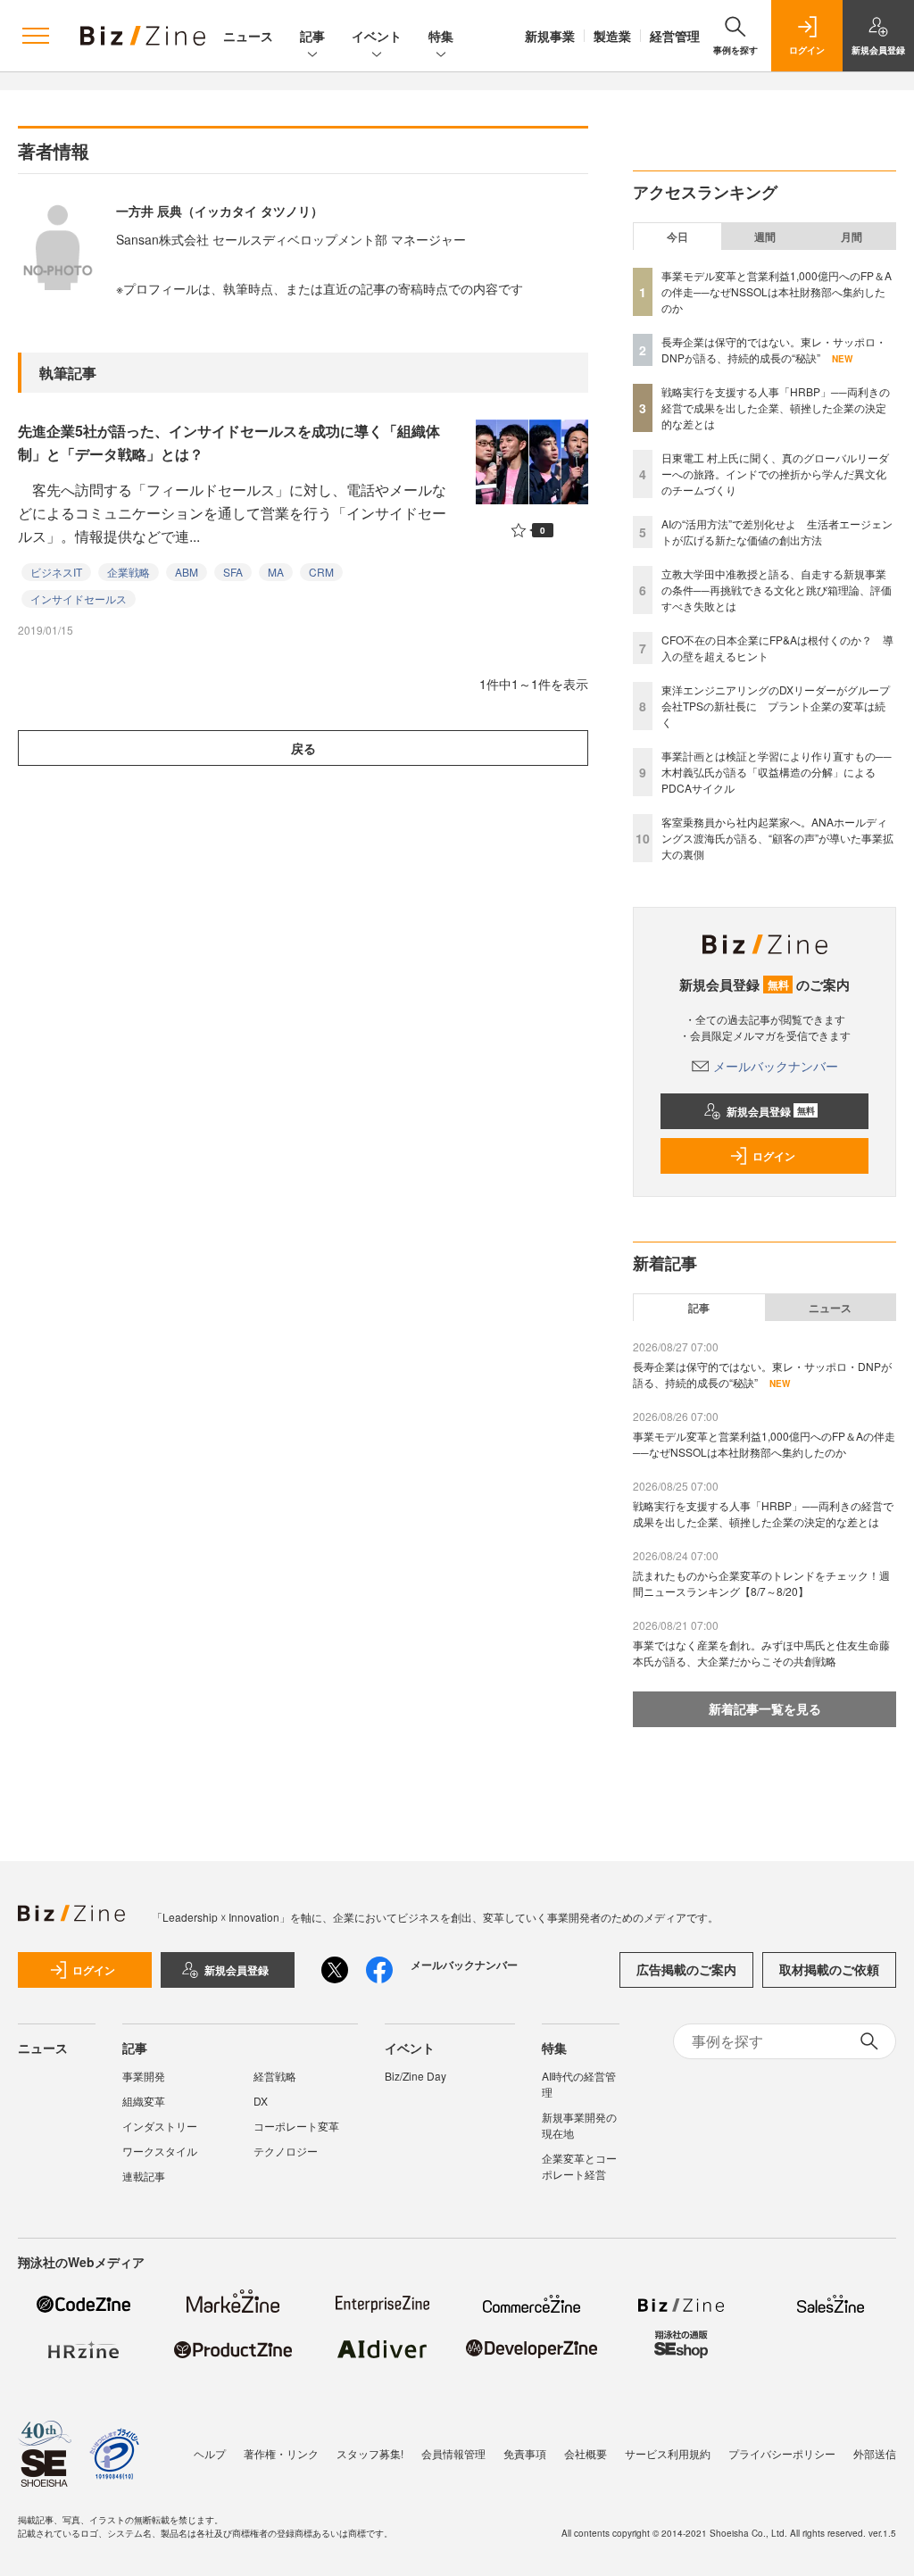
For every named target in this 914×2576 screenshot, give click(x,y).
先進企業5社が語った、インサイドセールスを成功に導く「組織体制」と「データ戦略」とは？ (229, 442)
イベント (377, 36)
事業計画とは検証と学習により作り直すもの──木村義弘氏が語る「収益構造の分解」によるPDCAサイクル (777, 772)
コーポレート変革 (296, 2126)
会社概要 (586, 2453)
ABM (187, 572)
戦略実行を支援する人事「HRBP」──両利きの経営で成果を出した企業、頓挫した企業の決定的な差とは (776, 407)
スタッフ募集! (370, 2453)
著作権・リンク (281, 2453)
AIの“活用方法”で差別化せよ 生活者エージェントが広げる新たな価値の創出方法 (777, 532)
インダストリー (160, 2126)
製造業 (612, 36)
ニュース (248, 36)
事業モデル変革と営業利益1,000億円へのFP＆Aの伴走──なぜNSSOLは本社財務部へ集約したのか (777, 291)
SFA (233, 572)
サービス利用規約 (668, 2453)
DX (261, 2101)
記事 (312, 36)
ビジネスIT (56, 572)
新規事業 (550, 36)
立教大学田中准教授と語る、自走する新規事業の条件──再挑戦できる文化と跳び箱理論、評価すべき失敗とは (777, 590)
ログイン (774, 1156)
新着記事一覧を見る (765, 1708)
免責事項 (525, 2453)
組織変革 (144, 2101)
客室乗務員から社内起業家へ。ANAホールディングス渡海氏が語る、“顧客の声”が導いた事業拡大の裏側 (777, 838)
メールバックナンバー (776, 1066)
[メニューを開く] (36, 36)
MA (276, 572)
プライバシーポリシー (782, 2453)
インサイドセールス (79, 598)
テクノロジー (286, 2151)
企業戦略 (129, 572)
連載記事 (144, 2176)
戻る (303, 748)
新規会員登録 (771, 1111)
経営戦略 (275, 2076)
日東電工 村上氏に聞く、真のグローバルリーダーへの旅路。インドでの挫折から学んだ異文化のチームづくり (775, 474)
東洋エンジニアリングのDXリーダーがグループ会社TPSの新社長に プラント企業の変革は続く (776, 706)
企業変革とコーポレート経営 (579, 2166)
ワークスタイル (160, 2151)
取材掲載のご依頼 (829, 1969)
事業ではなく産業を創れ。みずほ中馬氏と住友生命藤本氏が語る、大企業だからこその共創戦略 (761, 1653)
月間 (852, 237)
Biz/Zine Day (415, 2076)
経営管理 (675, 36)
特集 (441, 36)
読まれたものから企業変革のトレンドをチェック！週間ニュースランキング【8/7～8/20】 (761, 1583)
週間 (765, 237)
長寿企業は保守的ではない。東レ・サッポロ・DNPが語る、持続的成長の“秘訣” (774, 349)
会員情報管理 (453, 2453)
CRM (321, 572)
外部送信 (875, 2453)
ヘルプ (210, 2453)
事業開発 (144, 2076)
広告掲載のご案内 (686, 1969)
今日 (677, 237)
